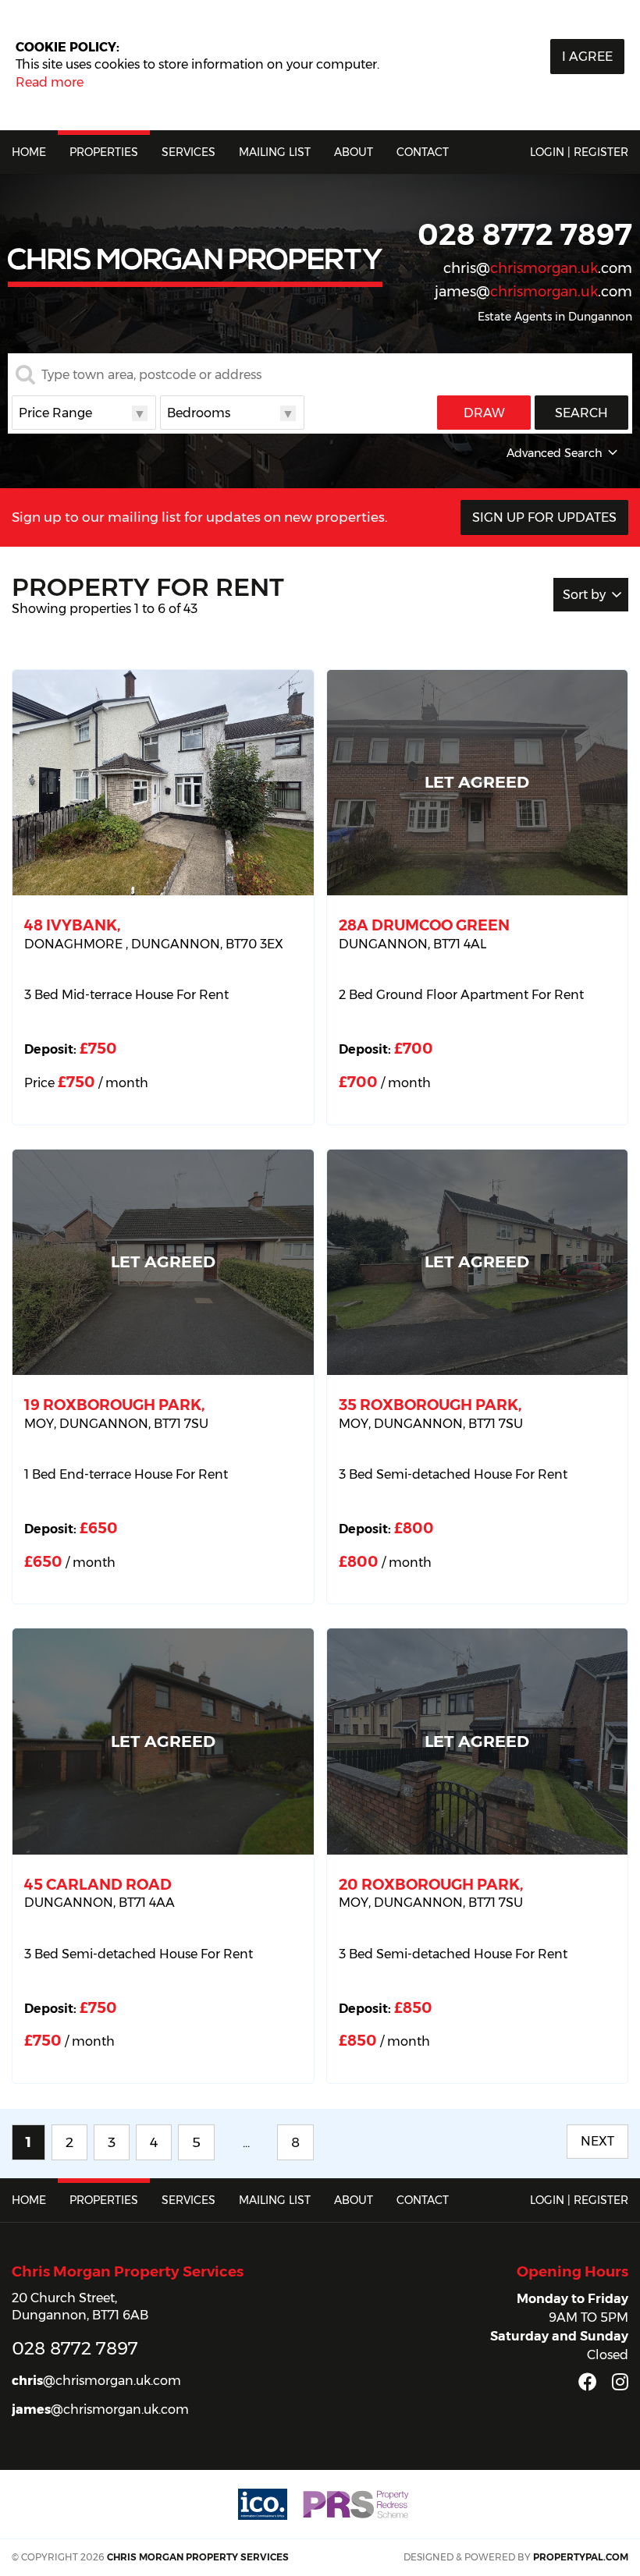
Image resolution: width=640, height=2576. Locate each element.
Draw (484, 413)
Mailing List (275, 152)
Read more (50, 82)
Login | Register (579, 152)
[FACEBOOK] (588, 2382)
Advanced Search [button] (555, 453)
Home (29, 152)
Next (597, 2141)
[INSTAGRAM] (620, 2382)
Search (581, 413)
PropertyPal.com (581, 2557)
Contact (423, 152)
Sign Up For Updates (544, 517)
